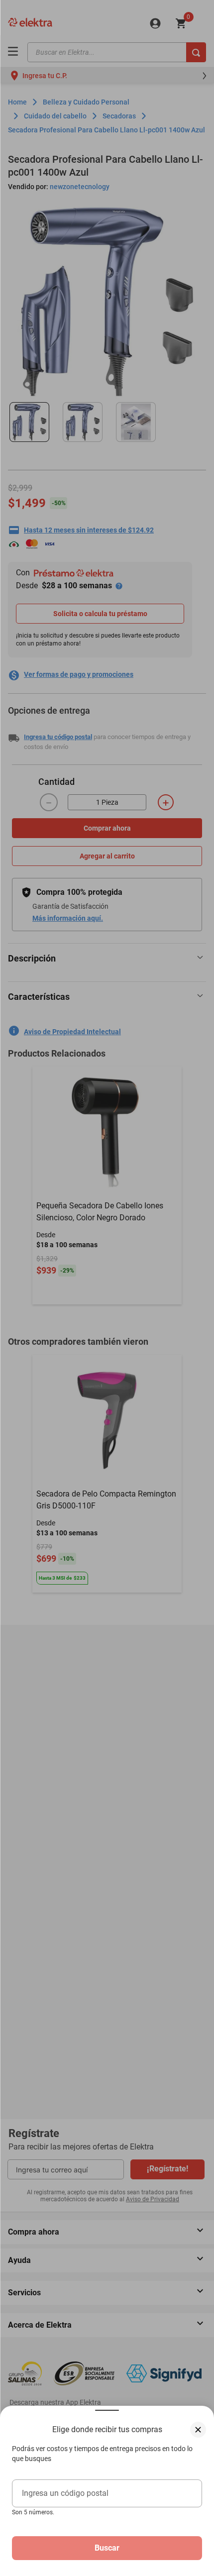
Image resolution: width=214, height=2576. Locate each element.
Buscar (107, 2548)
